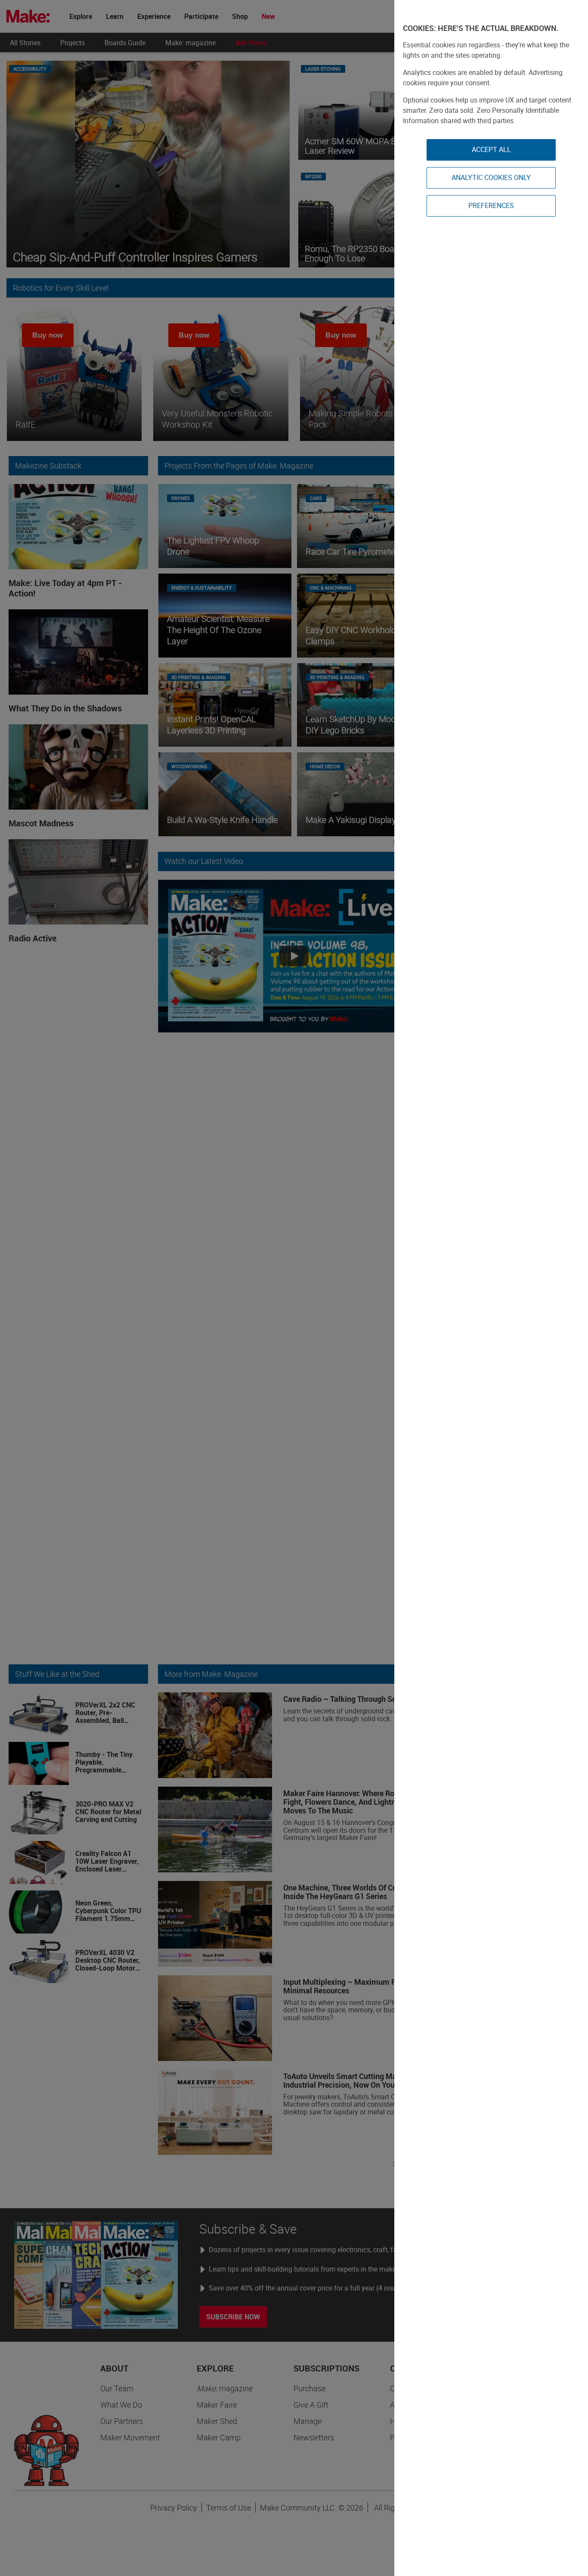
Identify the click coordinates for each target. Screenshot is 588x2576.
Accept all (491, 149)
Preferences (491, 205)
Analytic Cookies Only (491, 177)
